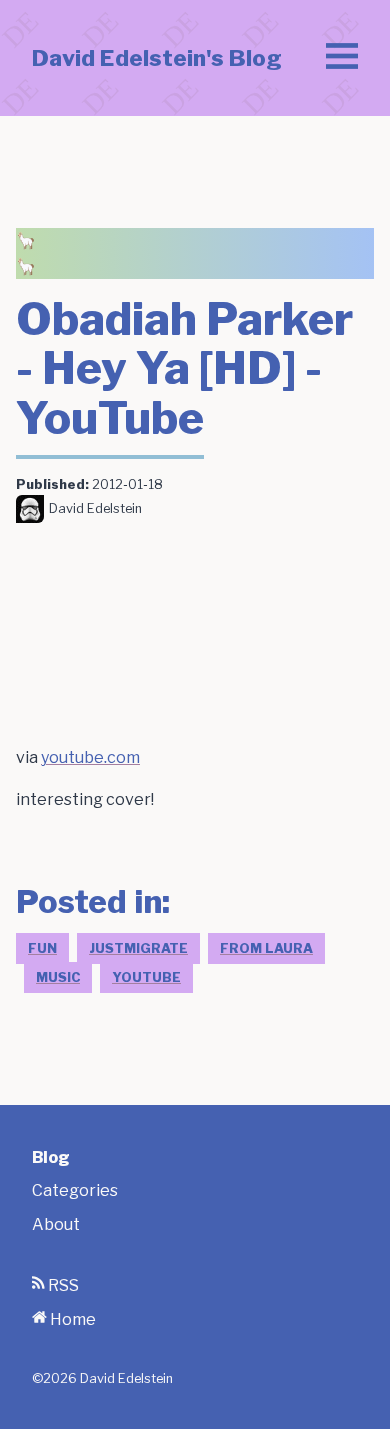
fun (42, 948)
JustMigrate (138, 948)
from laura (266, 948)
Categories (75, 1190)
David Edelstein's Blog (157, 58)
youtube (146, 977)
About (56, 1224)
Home (71, 1319)
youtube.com (90, 757)
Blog (51, 1157)
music (58, 977)
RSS (62, 1285)
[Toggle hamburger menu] (342, 58)
